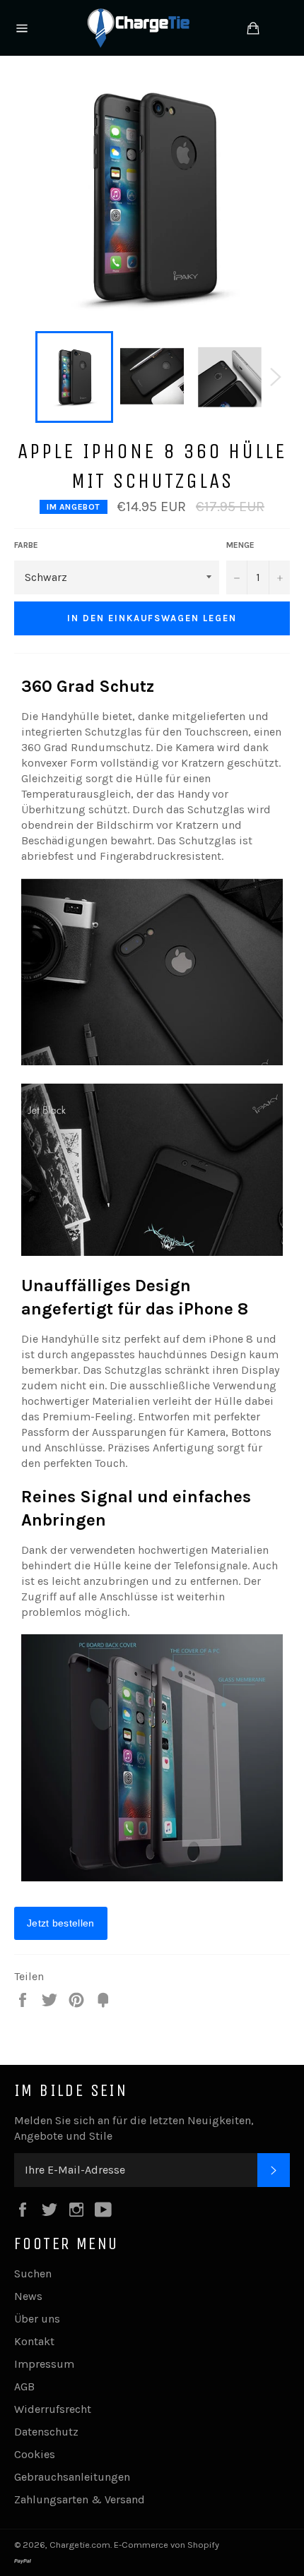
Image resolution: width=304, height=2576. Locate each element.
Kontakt (34, 2341)
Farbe (26, 545)
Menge (240, 545)
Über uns (37, 2319)
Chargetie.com (80, 2545)
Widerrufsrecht (53, 2409)
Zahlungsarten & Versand (80, 2499)
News (28, 2296)
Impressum (44, 2364)
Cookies (35, 2454)
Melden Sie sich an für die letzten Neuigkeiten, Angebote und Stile (134, 2128)
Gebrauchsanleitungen (72, 2477)
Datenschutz (46, 2432)
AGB (24, 2386)
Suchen (33, 2274)
